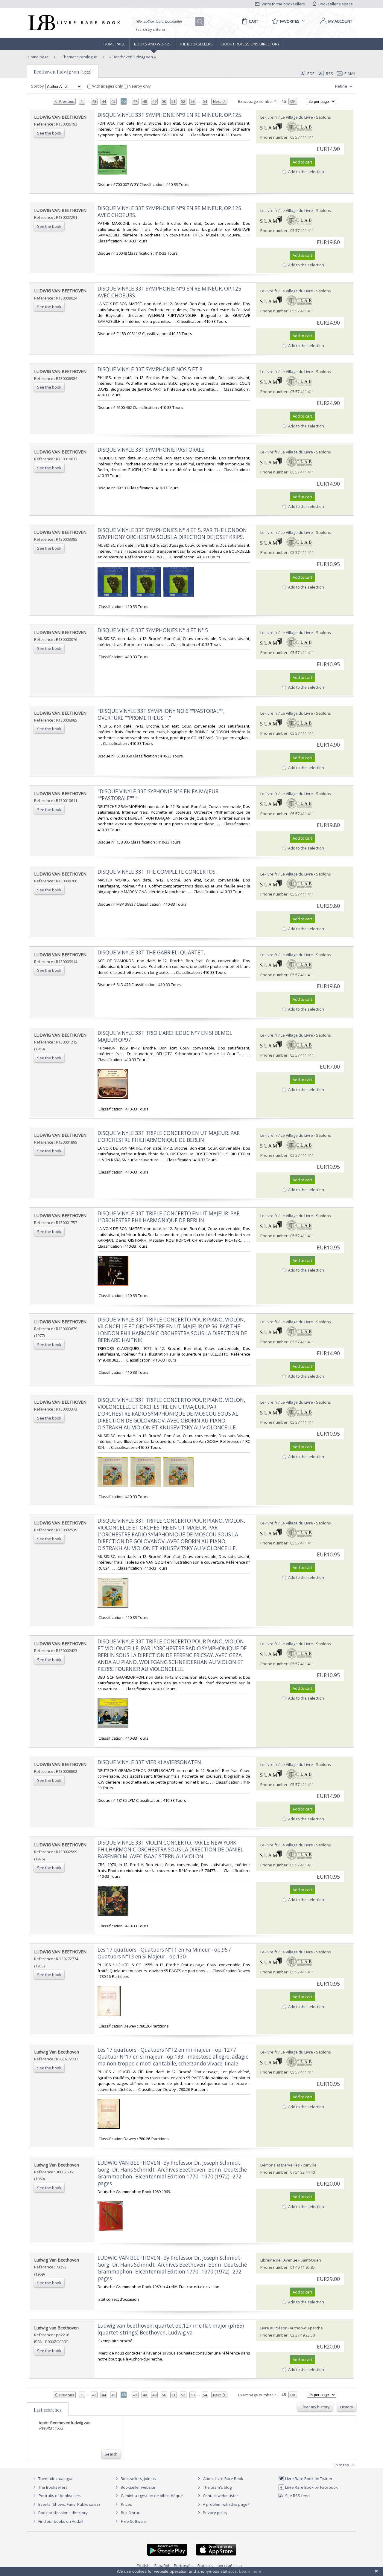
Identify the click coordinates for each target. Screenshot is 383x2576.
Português (183, 2566)
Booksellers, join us (138, 2479)
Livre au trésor (273, 2328)
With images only (108, 86)
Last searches (48, 2410)
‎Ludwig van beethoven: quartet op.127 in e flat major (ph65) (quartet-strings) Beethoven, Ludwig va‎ (171, 2329)
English (143, 2566)
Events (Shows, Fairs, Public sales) (69, 2504)
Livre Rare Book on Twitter (308, 2479)
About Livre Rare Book (223, 2479)
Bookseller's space (335, 4)
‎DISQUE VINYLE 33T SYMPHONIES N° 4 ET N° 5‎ (153, 630)
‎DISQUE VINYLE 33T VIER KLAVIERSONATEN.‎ (150, 1762)
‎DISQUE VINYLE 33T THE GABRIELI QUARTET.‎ (151, 952)
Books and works (152, 44)
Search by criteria (150, 29)
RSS (329, 74)
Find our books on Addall (60, 2521)
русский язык (230, 2566)
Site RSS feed (297, 2496)
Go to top (341, 2465)
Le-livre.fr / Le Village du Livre (287, 117)
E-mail (350, 74)
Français (205, 2566)
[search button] (200, 22)
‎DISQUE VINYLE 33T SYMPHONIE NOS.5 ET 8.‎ (151, 369)
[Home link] (73, 23)
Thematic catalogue (79, 57)
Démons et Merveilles (280, 2165)
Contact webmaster (220, 2496)
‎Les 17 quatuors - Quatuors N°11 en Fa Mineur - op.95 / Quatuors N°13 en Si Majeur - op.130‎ (164, 1953)
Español (162, 2566)
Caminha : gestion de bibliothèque (152, 2496)
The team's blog (217, 2487)
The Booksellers (196, 44)
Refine (342, 86)
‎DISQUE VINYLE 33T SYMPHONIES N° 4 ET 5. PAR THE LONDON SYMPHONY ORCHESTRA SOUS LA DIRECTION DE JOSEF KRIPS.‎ (172, 534)
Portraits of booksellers (60, 2496)
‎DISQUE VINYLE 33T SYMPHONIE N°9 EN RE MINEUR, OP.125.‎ (170, 115)
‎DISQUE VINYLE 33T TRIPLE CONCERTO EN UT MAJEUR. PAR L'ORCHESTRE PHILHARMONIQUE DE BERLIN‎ (169, 1217)
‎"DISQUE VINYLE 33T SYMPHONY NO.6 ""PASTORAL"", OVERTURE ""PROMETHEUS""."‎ (161, 714)
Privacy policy (215, 2513)
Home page (114, 44)
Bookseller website (137, 2487)
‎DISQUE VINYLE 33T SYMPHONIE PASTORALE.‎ (152, 450)
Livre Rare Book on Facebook (311, 2487)
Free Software (134, 2521)
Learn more (250, 2571)
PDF (311, 74)
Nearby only (139, 86)
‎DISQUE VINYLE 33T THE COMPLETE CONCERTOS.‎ (157, 872)
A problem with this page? (226, 2504)
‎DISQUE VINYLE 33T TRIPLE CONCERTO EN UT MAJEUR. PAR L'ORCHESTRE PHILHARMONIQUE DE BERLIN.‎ (169, 1136)
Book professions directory (250, 44)
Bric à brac (130, 2513)
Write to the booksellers (283, 4)
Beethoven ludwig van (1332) (63, 72)
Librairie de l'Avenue (279, 2260)
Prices (126, 2504)
